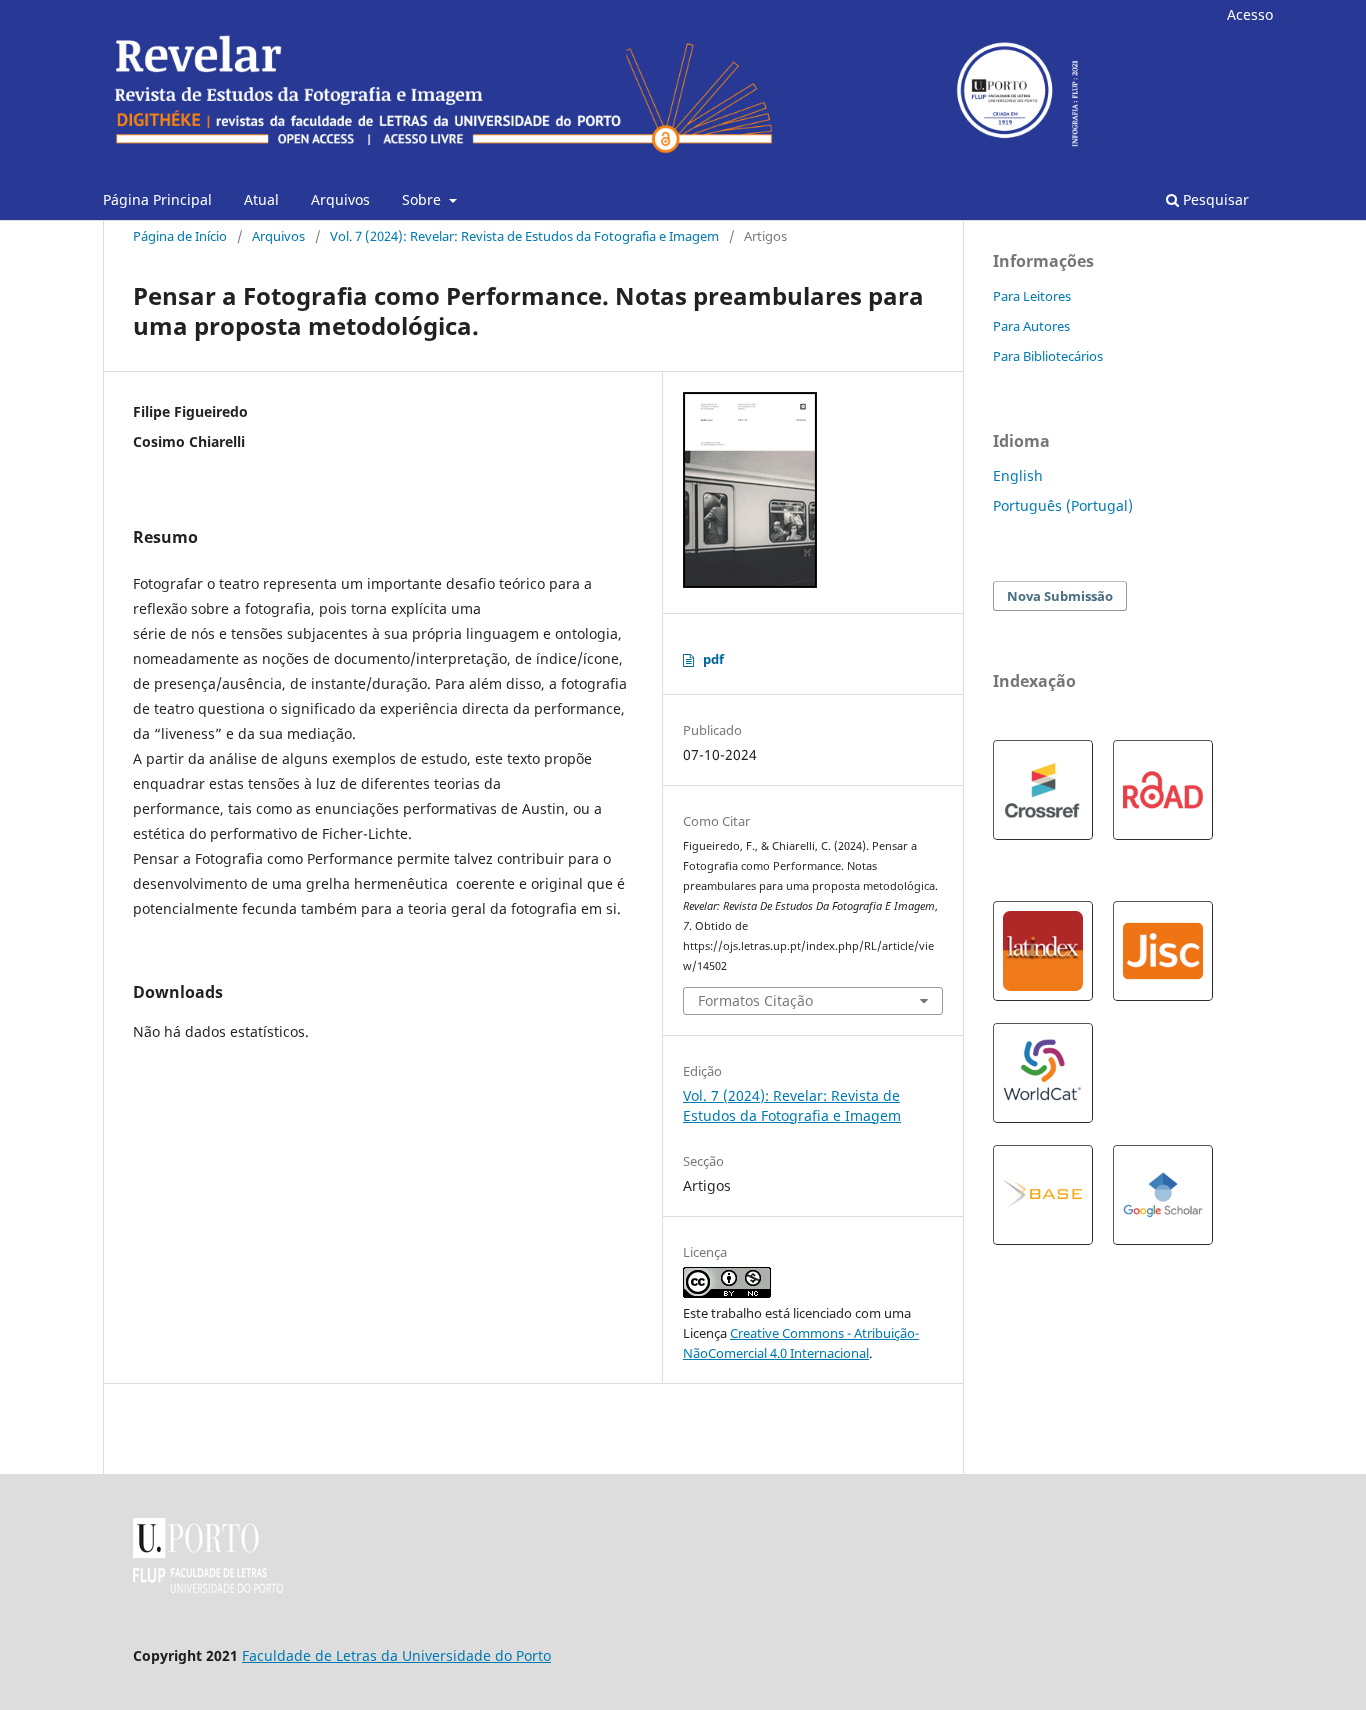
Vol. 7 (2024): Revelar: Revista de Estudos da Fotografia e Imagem (524, 236)
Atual (261, 199)
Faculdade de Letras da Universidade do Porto (396, 1655)
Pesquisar (1214, 199)
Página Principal (157, 199)
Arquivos (340, 199)
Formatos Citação (755, 1000)
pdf (713, 659)
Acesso (1250, 14)
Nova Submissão (1060, 596)
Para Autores (1031, 326)
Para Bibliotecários (1048, 356)
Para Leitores (1032, 296)
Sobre (423, 199)
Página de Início (180, 236)
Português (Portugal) (1063, 505)
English (1018, 475)
